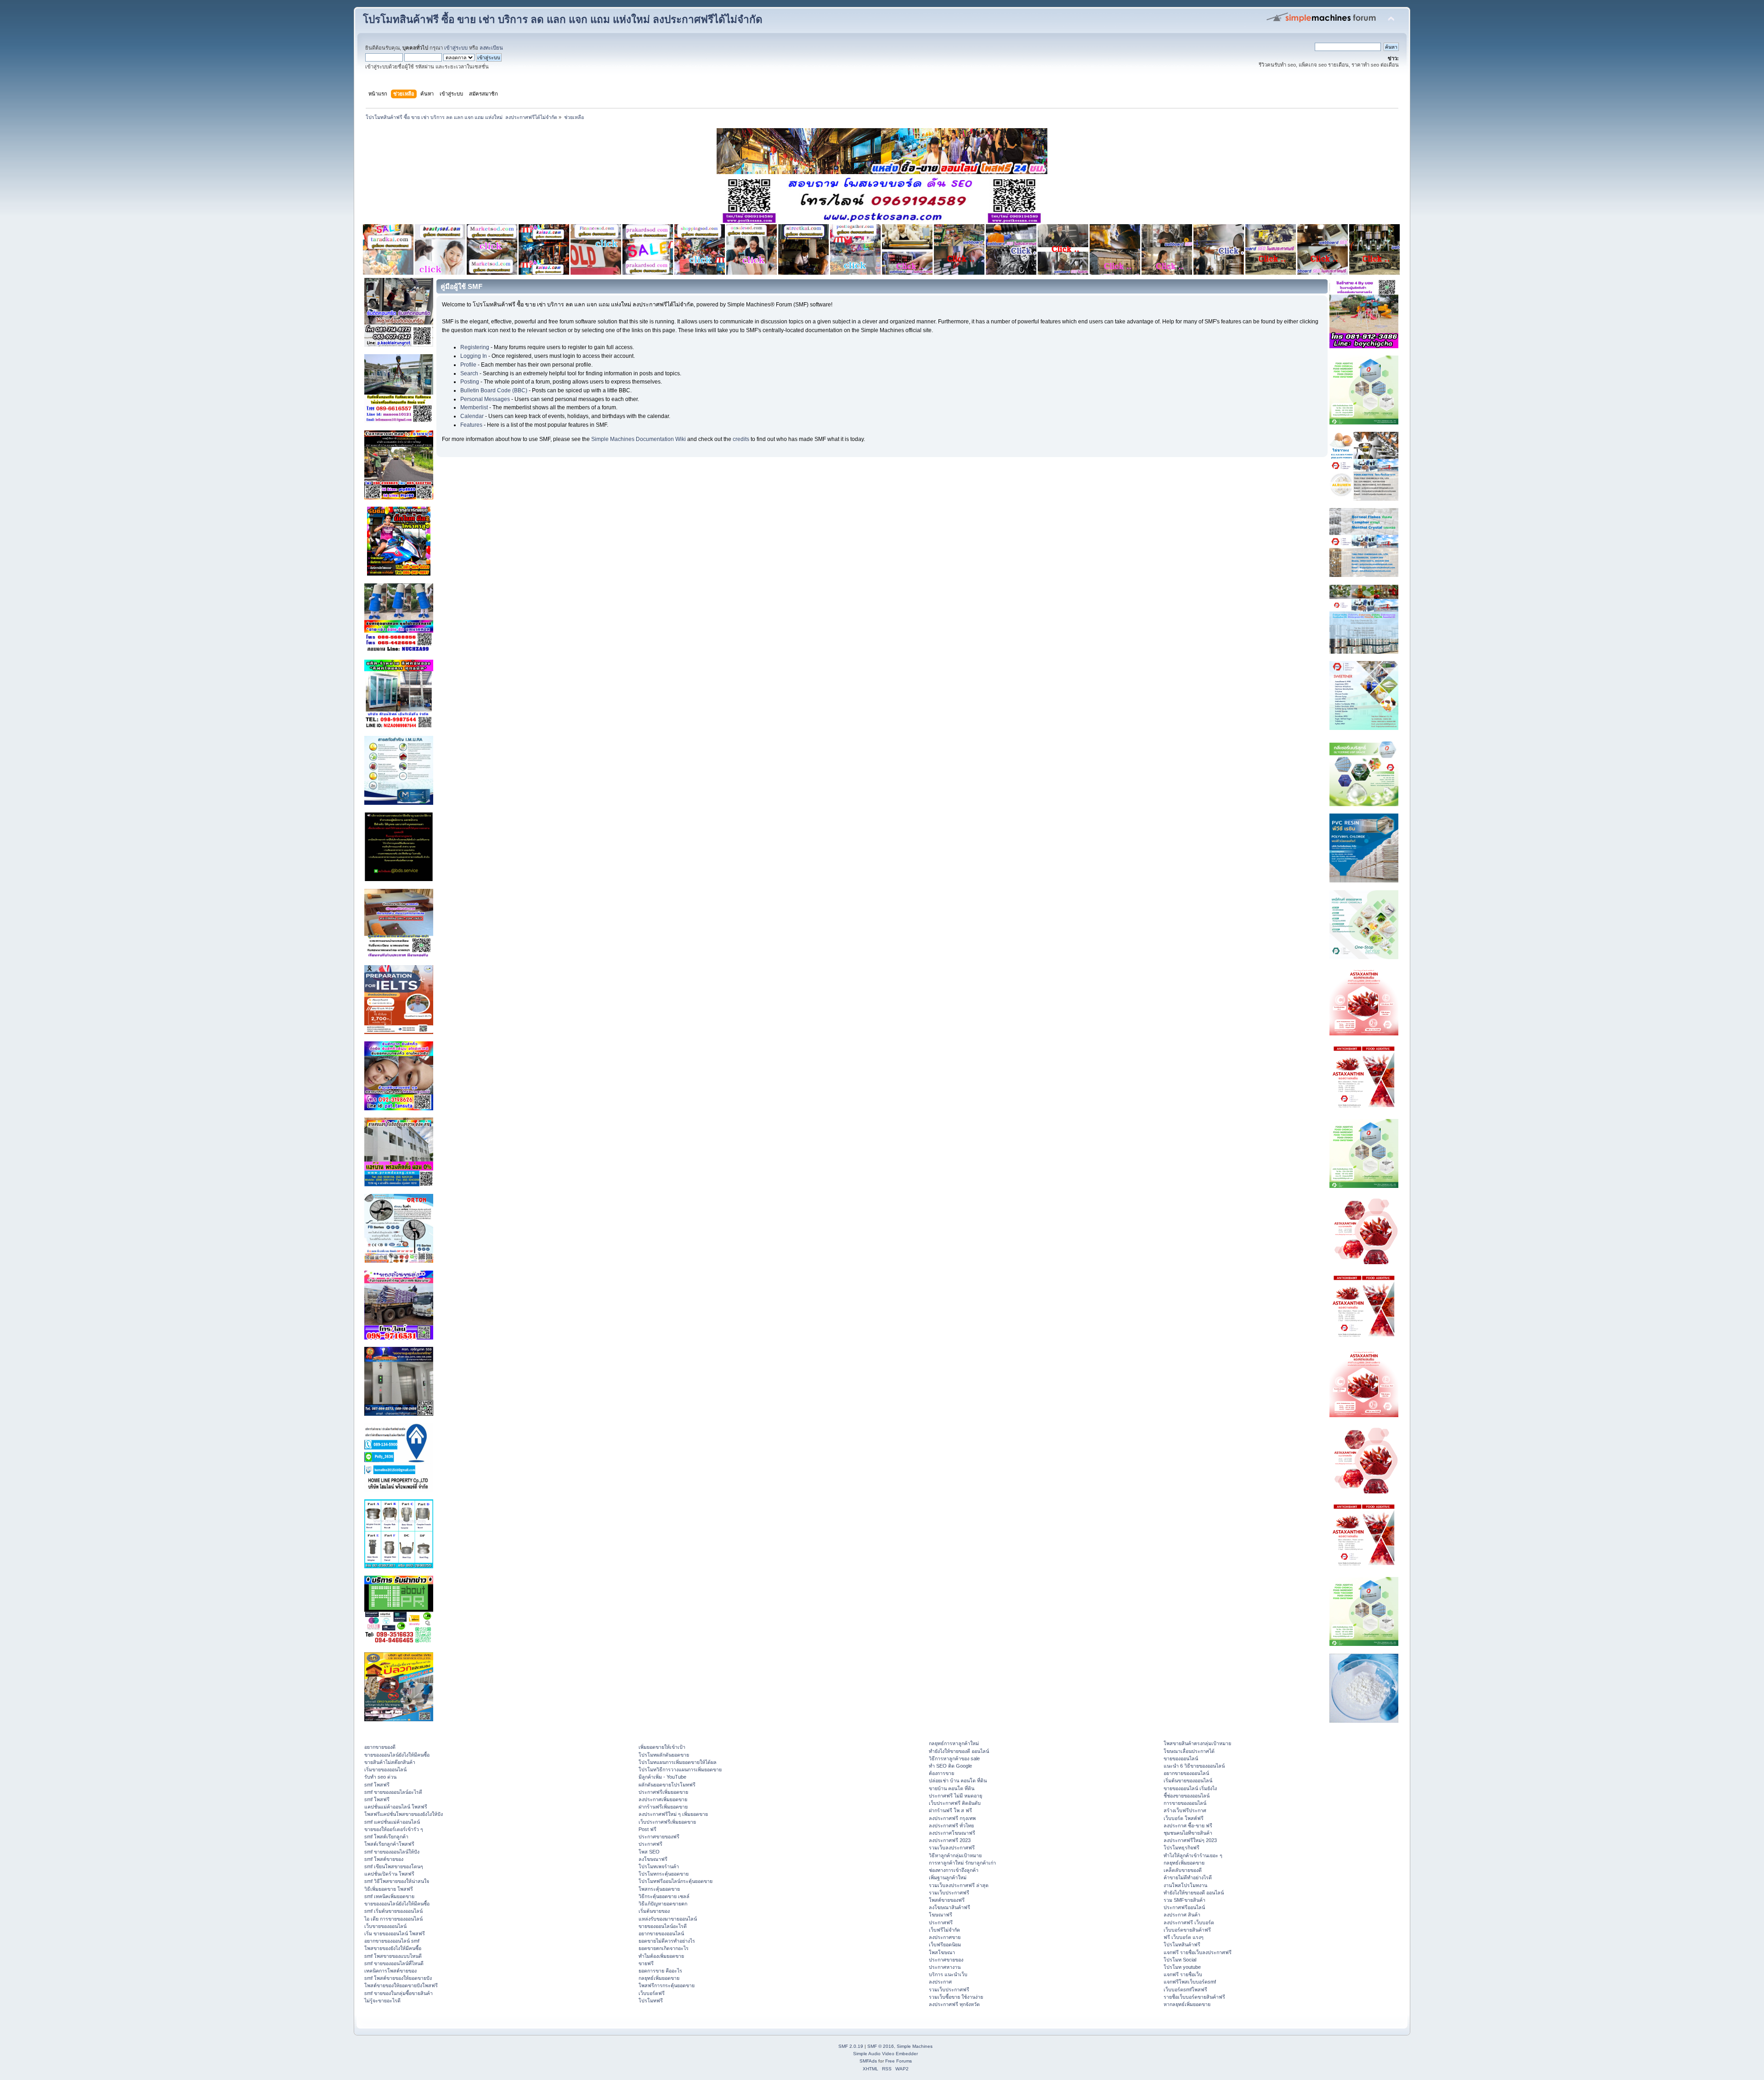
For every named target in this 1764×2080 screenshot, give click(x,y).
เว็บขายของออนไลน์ (385, 1926)
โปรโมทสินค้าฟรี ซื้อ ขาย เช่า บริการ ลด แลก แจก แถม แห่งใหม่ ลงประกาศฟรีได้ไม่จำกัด (563, 20)
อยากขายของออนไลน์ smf (392, 1941)
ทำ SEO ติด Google (950, 1766)
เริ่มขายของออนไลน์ (385, 1769)
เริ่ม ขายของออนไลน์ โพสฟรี (395, 1933)
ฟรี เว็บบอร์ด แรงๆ (1184, 1937)
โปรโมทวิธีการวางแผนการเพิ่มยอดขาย (680, 1769)
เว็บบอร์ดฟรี (652, 1993)
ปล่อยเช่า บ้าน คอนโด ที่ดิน (958, 1780)
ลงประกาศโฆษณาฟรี (952, 1833)
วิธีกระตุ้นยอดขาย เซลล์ (664, 1896)
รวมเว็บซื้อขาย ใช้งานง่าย (956, 1997)
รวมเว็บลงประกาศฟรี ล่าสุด (959, 1885)
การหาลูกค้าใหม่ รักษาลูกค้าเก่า (962, 1863)
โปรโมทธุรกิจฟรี (1182, 1848)
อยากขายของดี (380, 1747)
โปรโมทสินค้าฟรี (1182, 1944)
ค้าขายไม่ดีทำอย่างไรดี (1188, 1877)
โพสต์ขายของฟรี (947, 1900)
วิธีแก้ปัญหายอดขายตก (663, 1904)
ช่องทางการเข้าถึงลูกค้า (954, 1870)
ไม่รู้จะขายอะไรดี (382, 2001)
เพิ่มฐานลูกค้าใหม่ (948, 1877)
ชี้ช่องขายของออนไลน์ (1187, 1796)
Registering (475, 347)
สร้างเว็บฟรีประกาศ (1185, 1810)
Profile (468, 365)
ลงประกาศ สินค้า (1182, 1915)
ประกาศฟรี (650, 1844)
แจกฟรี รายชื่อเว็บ (1183, 1974)
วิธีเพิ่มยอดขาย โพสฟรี (389, 1889)
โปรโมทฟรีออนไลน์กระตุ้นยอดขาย (676, 1881)
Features (471, 425)
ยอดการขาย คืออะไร (660, 1971)
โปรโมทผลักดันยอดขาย (664, 1755)
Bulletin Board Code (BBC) (494, 390)
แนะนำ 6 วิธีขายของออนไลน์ (1194, 1766)
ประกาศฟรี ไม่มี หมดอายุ (955, 1796)
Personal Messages (485, 399)
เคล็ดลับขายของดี (1183, 1870)
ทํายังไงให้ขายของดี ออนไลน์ (959, 1751)
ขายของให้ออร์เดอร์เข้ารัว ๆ (394, 1829)
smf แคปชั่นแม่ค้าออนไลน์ (392, 1822)
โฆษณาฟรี (941, 1915)
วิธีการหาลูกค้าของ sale (954, 1758)
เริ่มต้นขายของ (654, 1911)
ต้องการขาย (941, 1773)
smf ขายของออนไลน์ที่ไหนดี (394, 1963)
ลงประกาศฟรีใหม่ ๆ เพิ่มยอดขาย (673, 1814)
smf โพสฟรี (377, 1785)
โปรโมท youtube (1182, 1967)
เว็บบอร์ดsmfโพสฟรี (1185, 1990)
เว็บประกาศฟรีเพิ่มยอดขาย (667, 1822)
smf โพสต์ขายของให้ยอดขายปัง (398, 1978)
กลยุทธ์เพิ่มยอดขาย (659, 1978)
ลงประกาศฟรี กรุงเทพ (952, 1818)
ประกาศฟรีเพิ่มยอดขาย (663, 1792)
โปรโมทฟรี (651, 2001)
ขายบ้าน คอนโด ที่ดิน (952, 1788)
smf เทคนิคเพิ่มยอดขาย (389, 1896)
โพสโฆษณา (942, 1952)
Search (469, 373)
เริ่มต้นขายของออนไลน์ (1188, 1780)
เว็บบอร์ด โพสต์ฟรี (1184, 1818)
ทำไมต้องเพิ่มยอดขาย (661, 1956)
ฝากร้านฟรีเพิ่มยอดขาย (663, 1807)
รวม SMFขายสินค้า (1184, 1900)
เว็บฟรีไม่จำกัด (944, 1930)
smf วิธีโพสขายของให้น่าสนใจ (397, 1881)
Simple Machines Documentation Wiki (639, 439)
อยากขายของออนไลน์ (661, 1933)
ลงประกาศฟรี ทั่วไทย (951, 1826)
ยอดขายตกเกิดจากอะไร (664, 1948)
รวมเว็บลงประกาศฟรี (952, 1848)
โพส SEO (649, 1852)
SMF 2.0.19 (851, 2046)
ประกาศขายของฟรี (659, 1837)
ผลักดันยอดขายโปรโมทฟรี (667, 1785)
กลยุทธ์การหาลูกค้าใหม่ (954, 1743)
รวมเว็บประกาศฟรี (949, 1893)
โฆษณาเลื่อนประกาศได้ (1189, 1751)
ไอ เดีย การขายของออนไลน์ (393, 1919)
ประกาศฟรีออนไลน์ (1184, 1907)
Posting (470, 382)
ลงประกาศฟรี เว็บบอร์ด (1189, 1922)
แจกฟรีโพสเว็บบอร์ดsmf (1190, 1982)
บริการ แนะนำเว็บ (948, 1974)
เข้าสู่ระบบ (456, 48)
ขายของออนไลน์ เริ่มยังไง (1190, 1788)
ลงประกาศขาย (945, 1937)
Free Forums (899, 2061)
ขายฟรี (646, 1963)
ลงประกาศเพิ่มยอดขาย (663, 1799)
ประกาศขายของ (946, 1960)
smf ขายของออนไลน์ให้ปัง (392, 1852)
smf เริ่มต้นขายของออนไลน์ (393, 1911)
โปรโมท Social (1180, 1960)
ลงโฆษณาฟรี (653, 1859)
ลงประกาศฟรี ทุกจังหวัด (954, 2004)
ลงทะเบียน (491, 48)
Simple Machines (915, 2046)
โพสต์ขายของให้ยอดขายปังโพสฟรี (401, 1985)
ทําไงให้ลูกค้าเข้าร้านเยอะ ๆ (1193, 1855)
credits (741, 439)
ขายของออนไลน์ (1181, 1758)
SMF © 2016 (881, 2046)
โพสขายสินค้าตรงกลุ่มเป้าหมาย (1197, 1743)
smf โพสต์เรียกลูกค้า (386, 1837)
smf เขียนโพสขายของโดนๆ (394, 1866)
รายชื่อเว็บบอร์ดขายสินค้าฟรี (1194, 1997)
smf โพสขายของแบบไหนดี (393, 1956)
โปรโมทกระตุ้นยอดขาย (664, 1874)
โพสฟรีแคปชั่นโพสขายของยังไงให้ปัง (404, 1814)
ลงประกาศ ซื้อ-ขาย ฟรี (1188, 1826)
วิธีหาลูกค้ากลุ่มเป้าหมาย (955, 1855)
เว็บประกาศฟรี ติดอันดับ (955, 1803)
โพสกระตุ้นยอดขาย (659, 1889)
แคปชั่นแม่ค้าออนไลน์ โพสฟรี (396, 1807)
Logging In (474, 356)
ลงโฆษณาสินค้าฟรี (950, 1907)
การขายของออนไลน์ (1185, 1803)
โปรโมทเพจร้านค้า (659, 1866)
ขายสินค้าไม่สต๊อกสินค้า (390, 1762)
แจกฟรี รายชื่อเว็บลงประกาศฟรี (1198, 1952)
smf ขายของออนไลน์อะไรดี (393, 1792)
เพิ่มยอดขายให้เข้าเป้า (662, 1747)
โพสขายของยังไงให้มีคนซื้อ (393, 1948)
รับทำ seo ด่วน (380, 1777)
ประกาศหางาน (945, 1967)
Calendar (472, 416)
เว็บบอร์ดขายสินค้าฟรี (1187, 1930)
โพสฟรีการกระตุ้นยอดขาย (667, 1985)
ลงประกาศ (940, 1982)
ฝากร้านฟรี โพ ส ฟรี (950, 1810)
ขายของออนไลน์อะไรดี (663, 1926)
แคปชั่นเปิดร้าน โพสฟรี (389, 1874)
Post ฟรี (647, 1829)
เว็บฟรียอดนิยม (945, 1944)
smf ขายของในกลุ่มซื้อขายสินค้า (399, 1993)
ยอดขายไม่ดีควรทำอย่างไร (667, 1941)
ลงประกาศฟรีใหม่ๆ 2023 (1190, 1840)
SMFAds (868, 2061)
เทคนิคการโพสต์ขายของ (390, 1971)
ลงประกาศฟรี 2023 (950, 1840)
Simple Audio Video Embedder (885, 2054)
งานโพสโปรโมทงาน (1185, 1885)
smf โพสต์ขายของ (384, 1859)
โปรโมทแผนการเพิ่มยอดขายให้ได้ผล (678, 1762)
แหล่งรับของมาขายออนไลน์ (668, 1919)
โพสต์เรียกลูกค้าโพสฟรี (389, 1844)
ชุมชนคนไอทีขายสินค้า (1188, 1833)
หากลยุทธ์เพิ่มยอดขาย (1187, 2004)
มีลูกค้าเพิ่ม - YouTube (662, 1777)
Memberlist (474, 407)
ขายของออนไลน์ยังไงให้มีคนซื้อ (397, 1755)
